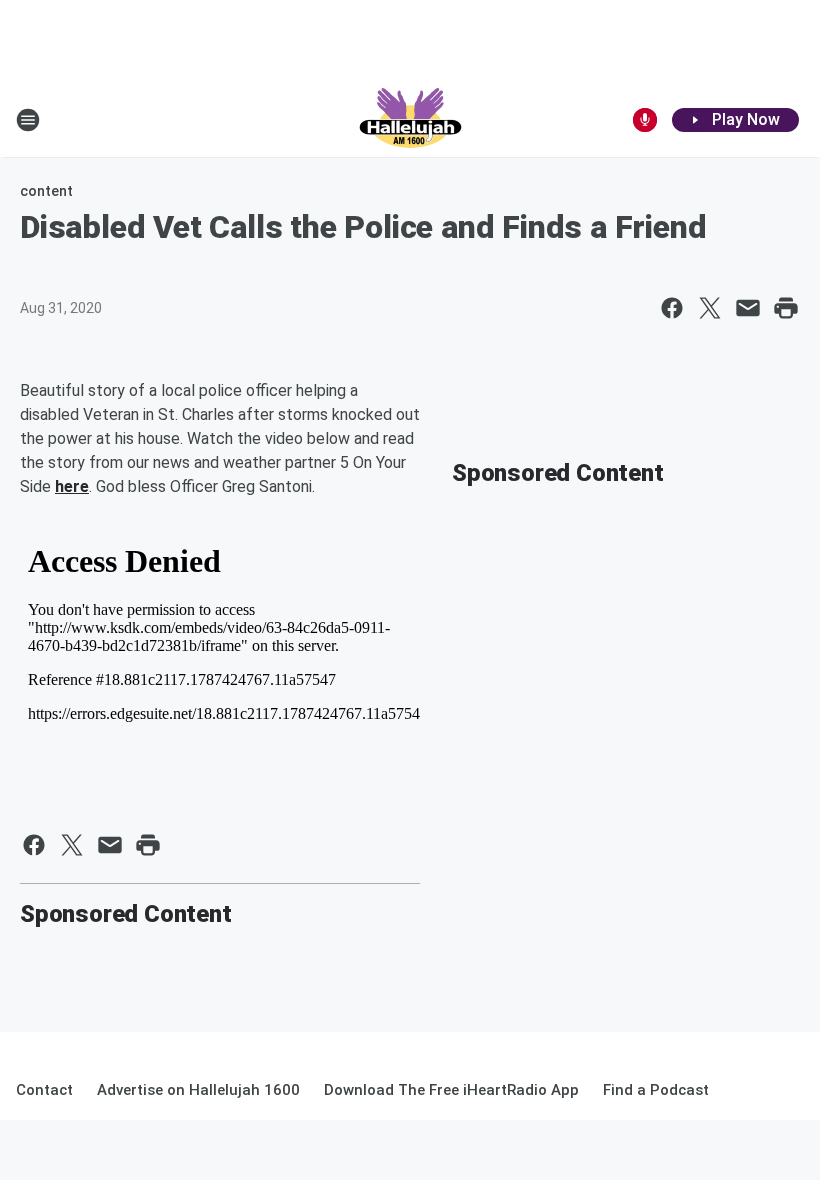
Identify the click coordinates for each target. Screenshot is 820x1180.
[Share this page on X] (710, 308)
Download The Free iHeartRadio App (451, 1090)
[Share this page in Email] (748, 308)
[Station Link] (410, 120)
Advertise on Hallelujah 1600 (198, 1090)
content (46, 191)
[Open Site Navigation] (28, 120)
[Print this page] (786, 308)
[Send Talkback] (645, 120)
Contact (44, 1090)
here (72, 486)
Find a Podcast (656, 1090)
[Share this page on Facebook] (672, 308)
